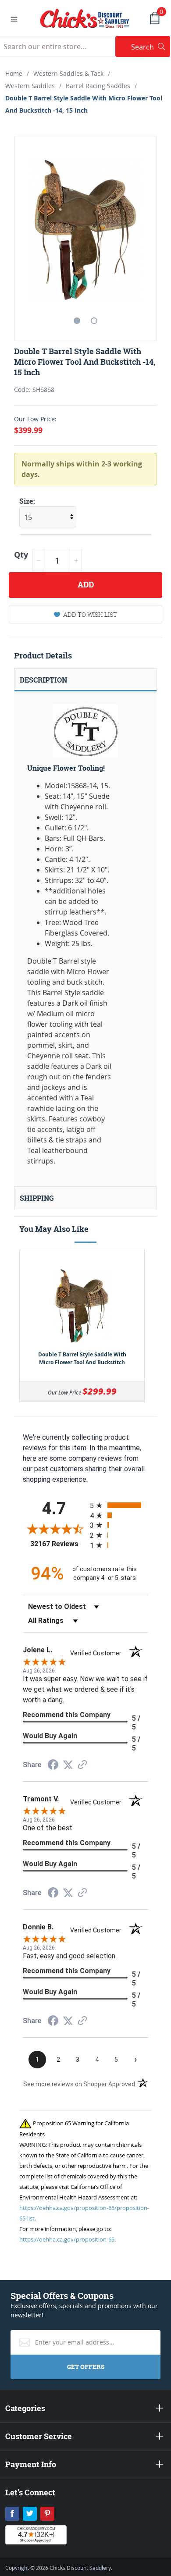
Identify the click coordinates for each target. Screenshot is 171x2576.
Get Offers (86, 2367)
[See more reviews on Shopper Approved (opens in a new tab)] (82, 1765)
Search (151, 47)
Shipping (37, 1198)
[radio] (119, 1505)
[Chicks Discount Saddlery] (85, 18)
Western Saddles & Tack (68, 73)
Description (43, 680)
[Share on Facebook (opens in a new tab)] (53, 1766)
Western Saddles (30, 86)
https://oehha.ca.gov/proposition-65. (68, 2239)
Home (14, 73)
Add (86, 585)
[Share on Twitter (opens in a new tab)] (68, 1765)
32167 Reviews (58, 1544)
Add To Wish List (90, 614)
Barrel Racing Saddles (98, 86)
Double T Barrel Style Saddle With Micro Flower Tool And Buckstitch (82, 1358)
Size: (27, 501)
